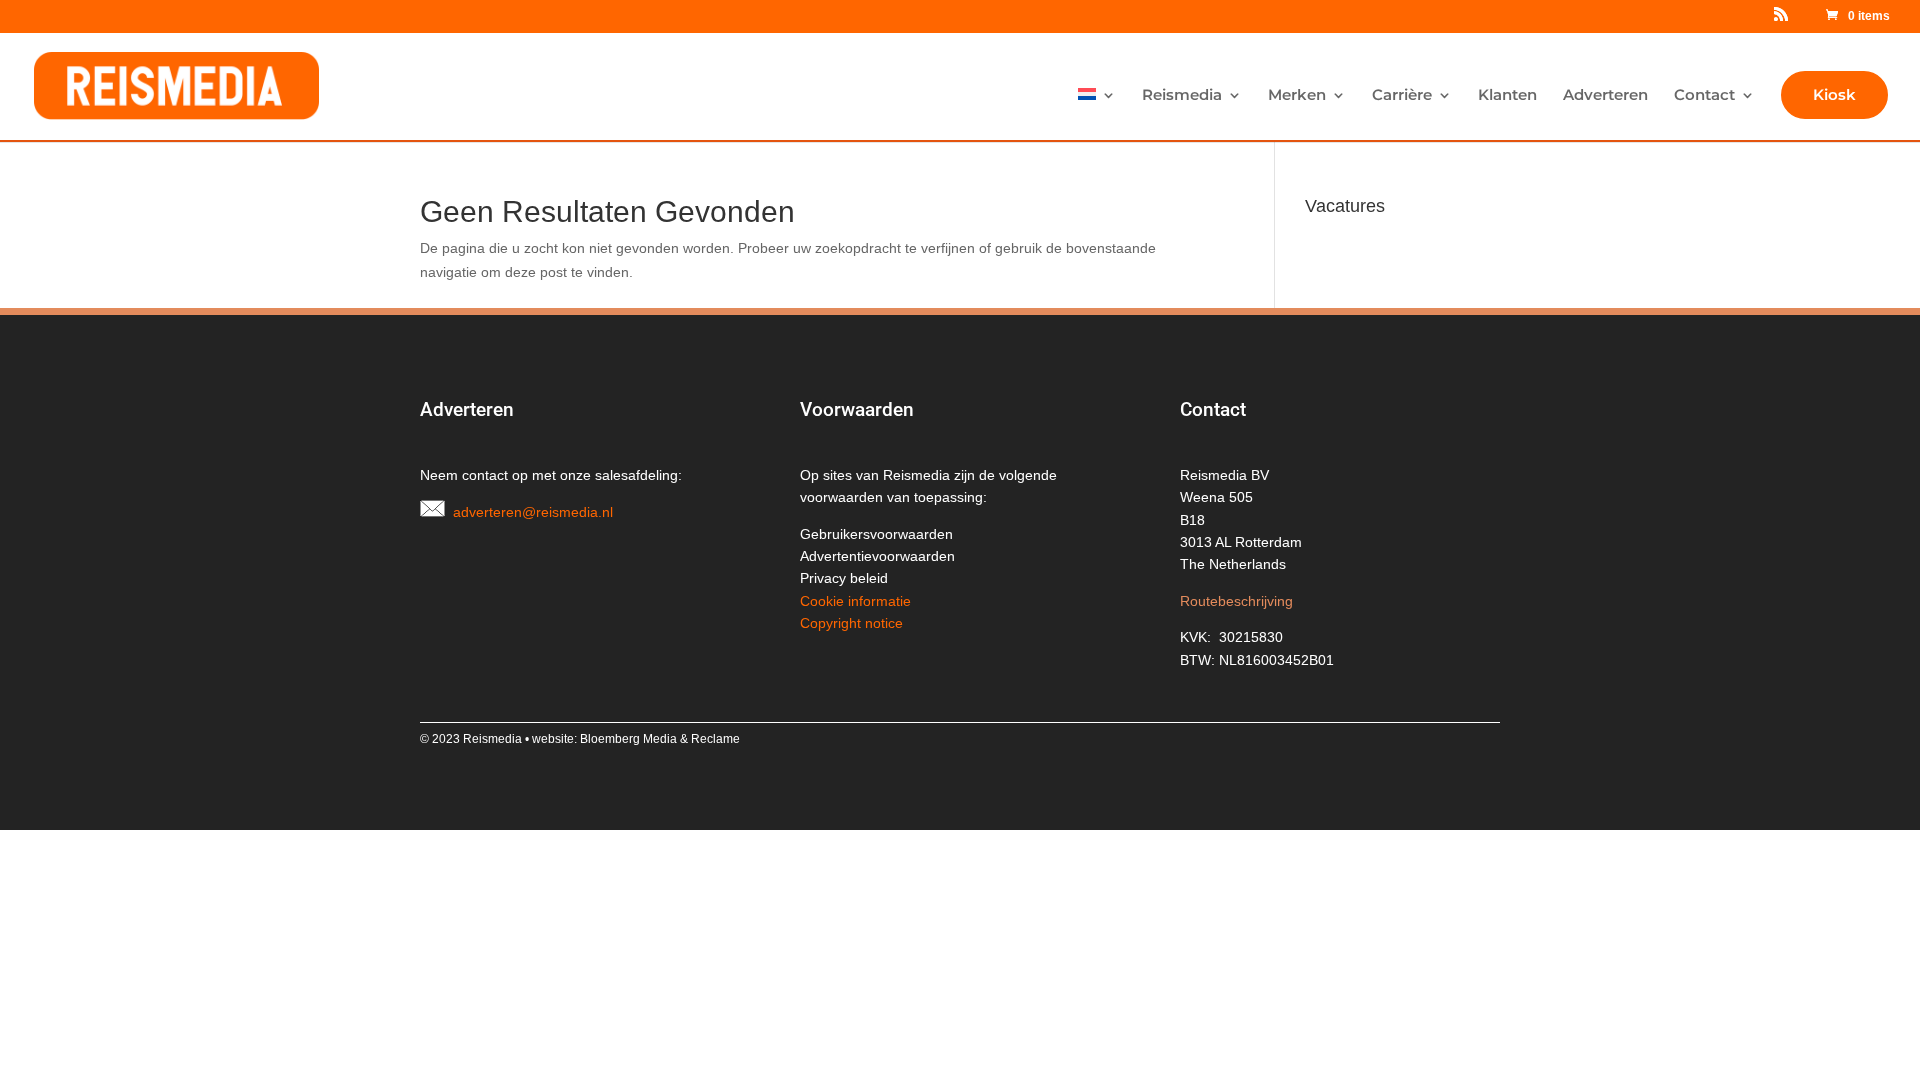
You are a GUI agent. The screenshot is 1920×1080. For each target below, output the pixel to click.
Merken (1297, 96)
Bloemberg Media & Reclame (660, 739)
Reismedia (1182, 96)
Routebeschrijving (1236, 601)
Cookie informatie (855, 601)
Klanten (1507, 96)
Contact (1704, 96)
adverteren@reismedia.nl (533, 512)
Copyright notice (851, 623)
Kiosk (1834, 94)
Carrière (1402, 96)
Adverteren (1605, 96)
